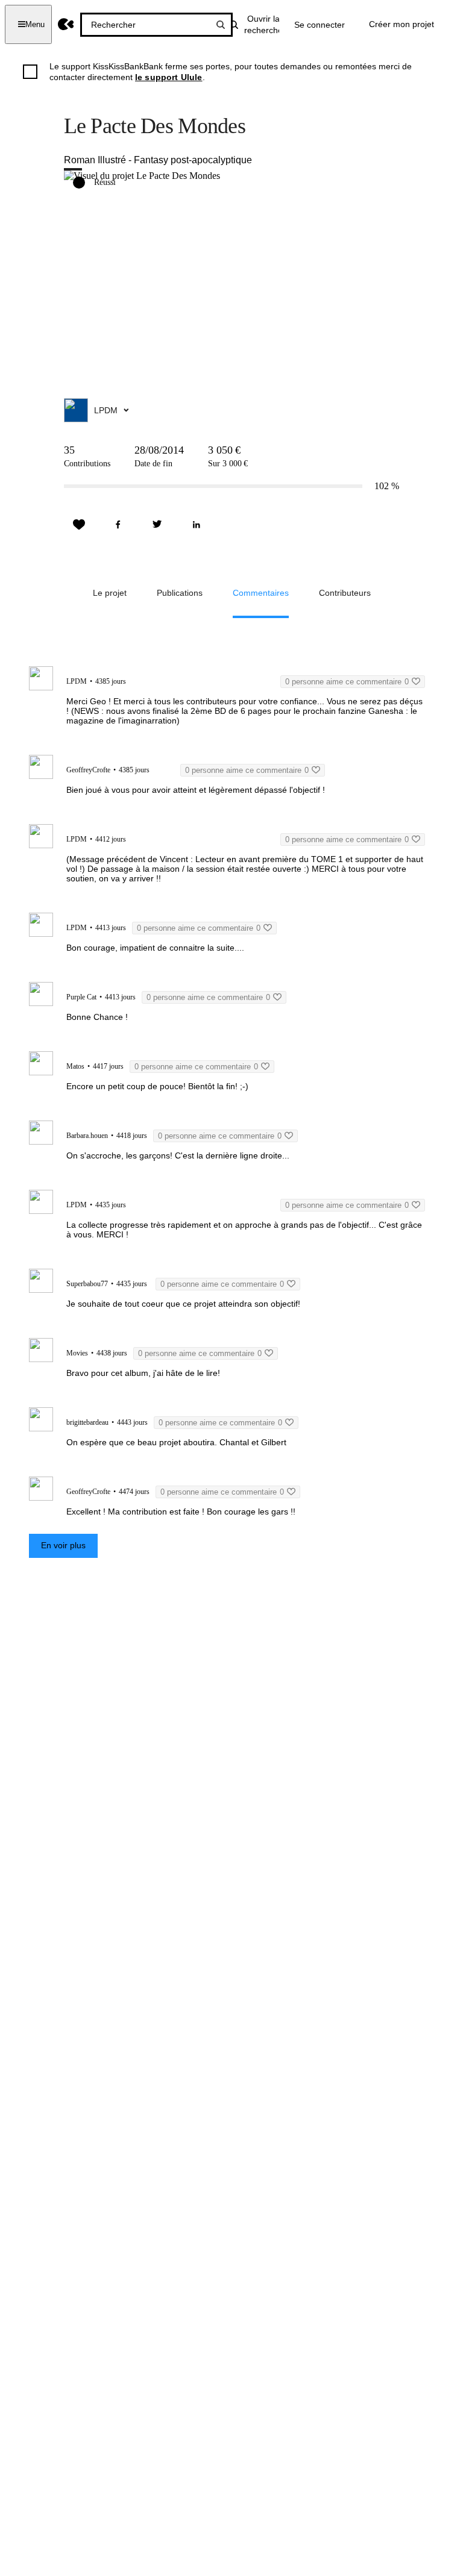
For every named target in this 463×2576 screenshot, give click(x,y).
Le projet (110, 593)
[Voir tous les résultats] (221, 25)
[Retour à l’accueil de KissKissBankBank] (66, 24)
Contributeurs (345, 593)
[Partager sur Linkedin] (197, 525)
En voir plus (63, 1545)
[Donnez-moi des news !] (79, 525)
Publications (180, 593)
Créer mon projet (402, 24)
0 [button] (347, 682)
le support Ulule (169, 77)
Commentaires (261, 593)
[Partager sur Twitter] (157, 525)
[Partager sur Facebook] (118, 525)
